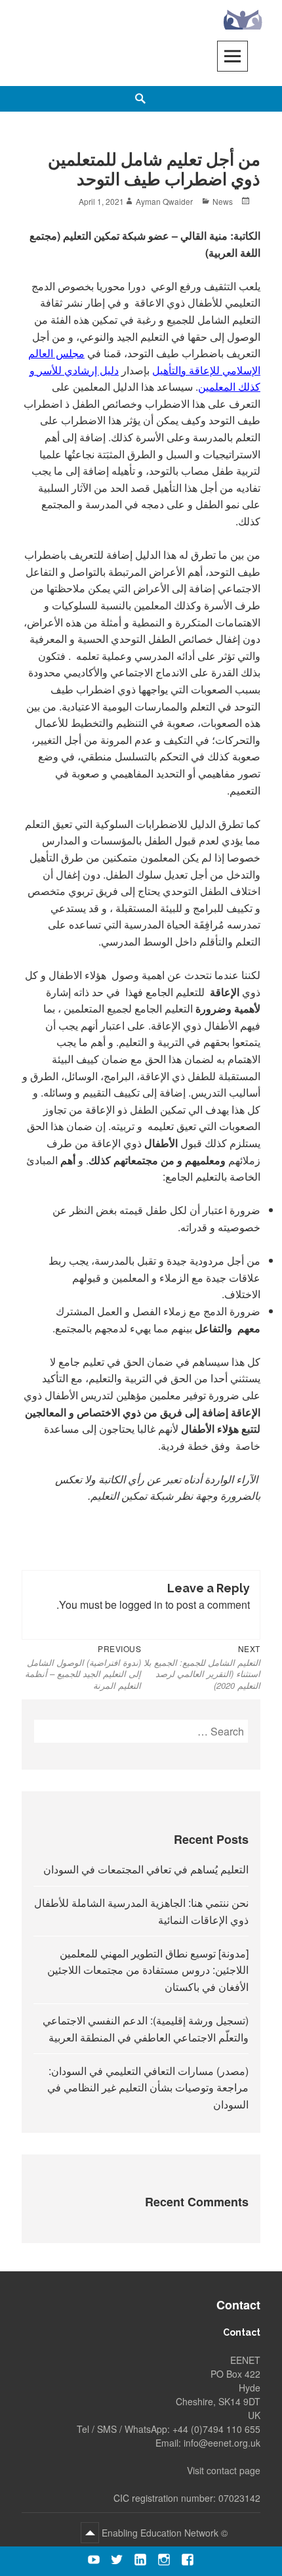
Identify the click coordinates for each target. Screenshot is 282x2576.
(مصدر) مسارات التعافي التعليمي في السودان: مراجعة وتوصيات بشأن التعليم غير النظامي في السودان (148, 2087)
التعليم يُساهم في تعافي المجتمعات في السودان (146, 1869)
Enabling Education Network (159, 2533)
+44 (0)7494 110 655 (216, 2429)
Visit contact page (224, 2470)
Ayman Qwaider (164, 201)
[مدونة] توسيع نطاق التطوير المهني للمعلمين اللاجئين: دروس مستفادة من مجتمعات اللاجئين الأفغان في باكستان (148, 1970)
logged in (141, 1605)
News (223, 201)
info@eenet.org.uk (222, 2443)
